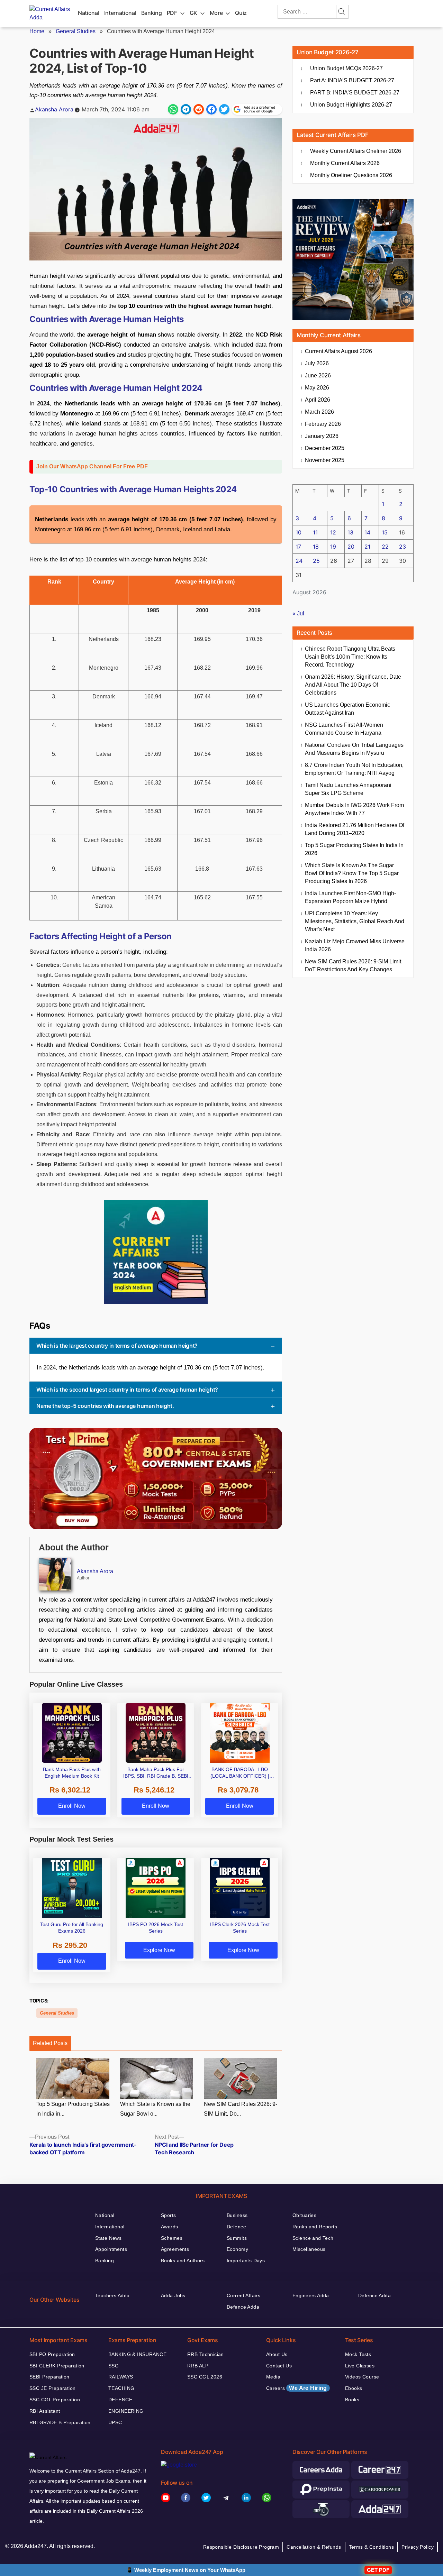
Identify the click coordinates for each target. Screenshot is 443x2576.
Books (352, 2400)
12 (333, 532)
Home (37, 31)
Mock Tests (358, 2354)
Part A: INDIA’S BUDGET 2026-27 (352, 80)
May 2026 (317, 388)
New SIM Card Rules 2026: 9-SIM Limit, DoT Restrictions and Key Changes (354, 965)
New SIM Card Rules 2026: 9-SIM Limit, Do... (241, 2109)
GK (193, 13)
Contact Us (279, 2366)
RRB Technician (206, 2354)
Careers (297, 2388)
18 (316, 547)
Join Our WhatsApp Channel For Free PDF (92, 466)
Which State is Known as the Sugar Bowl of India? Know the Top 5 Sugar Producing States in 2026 (352, 873)
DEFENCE (120, 2400)
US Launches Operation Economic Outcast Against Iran (347, 709)
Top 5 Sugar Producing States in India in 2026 (354, 849)
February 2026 (323, 424)
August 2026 (338, 351)
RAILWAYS (121, 2377)
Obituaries (304, 2215)
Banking (151, 13)
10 (299, 532)
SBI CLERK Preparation (57, 2366)
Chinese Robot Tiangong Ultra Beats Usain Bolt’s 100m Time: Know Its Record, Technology (350, 657)
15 (385, 532)
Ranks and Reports (315, 2227)
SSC (113, 2366)
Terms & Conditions (372, 2547)
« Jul (298, 613)
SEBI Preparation (49, 2377)
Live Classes (360, 2366)
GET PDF (378, 2570)
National (88, 13)
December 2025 (325, 448)
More (216, 13)
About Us (277, 2354)
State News (108, 2238)
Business (237, 2215)
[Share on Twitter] (224, 109)
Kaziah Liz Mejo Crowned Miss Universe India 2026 (355, 945)
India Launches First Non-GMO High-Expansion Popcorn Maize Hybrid (350, 897)
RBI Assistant (45, 2411)
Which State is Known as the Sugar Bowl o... (155, 2109)
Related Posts (50, 2043)
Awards (170, 2227)
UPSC (115, 2422)
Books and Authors (183, 2261)
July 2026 (317, 363)
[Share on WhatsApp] (173, 109)
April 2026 (318, 400)
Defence (236, 2227)
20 (351, 547)
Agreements (175, 2249)
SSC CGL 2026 (205, 2377)
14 (367, 532)
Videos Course (362, 2377)
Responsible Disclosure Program (241, 2547)
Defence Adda (243, 2307)
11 (315, 532)
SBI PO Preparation (52, 2354)
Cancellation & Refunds (314, 2547)
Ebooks (354, 2388)
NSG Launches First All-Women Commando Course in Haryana (344, 729)
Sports (169, 2215)
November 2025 (325, 460)
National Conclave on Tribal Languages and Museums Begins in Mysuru (354, 749)
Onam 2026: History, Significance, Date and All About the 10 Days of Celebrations (353, 685)
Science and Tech (313, 2238)
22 (385, 547)
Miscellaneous (309, 2249)
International (120, 13)
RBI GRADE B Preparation (60, 2422)
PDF (172, 13)
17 (298, 547)
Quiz (241, 13)
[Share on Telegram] (186, 109)
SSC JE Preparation (53, 2388)
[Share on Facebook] (211, 109)
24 (299, 561)
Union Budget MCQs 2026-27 (346, 68)
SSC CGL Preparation (55, 2400)
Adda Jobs (173, 2295)
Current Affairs (243, 2295)
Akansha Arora (54, 109)
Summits (237, 2238)
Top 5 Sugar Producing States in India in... (73, 2109)
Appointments (111, 2249)
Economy (237, 2249)
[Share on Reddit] (199, 109)
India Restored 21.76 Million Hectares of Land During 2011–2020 (355, 829)
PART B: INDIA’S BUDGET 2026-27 (355, 93)
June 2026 (318, 375)
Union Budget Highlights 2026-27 (351, 105)
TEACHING (121, 2388)
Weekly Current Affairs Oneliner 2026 (356, 151)
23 (403, 547)
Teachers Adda (112, 2295)
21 (367, 547)
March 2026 (319, 412)
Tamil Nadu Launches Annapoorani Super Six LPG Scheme (348, 789)
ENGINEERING (126, 2411)
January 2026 (322, 436)
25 (316, 561)
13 (350, 532)
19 (333, 547)
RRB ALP (198, 2366)
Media (273, 2377)
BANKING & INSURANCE (137, 2354)
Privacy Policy (418, 2547)
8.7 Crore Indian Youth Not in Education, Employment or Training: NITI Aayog (354, 769)
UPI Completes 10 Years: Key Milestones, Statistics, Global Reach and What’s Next (355, 921)
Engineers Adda (311, 2295)
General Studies (76, 31)
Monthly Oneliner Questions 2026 (351, 175)
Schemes (172, 2238)
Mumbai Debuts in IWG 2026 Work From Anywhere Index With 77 (354, 809)
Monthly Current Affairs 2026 (345, 163)
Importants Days (246, 2261)
